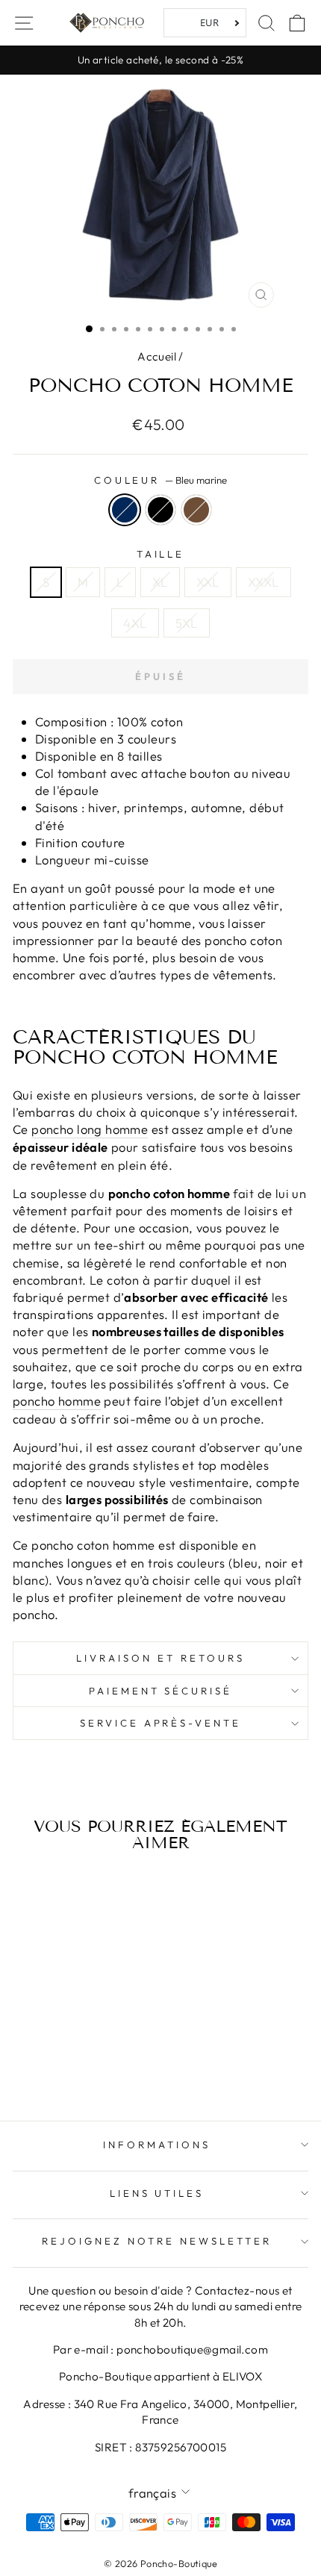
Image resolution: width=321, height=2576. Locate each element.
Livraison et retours (160, 1658)
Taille (161, 554)
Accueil (157, 356)
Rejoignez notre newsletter (156, 2241)
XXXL (264, 582)
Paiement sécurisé (161, 1691)
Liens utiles (157, 2193)
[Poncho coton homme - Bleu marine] (52, 2051)
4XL (135, 623)
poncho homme (57, 1401)
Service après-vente (161, 1723)
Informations (157, 2145)
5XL (187, 623)
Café (196, 510)
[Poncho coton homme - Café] (86, 2051)
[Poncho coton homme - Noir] (69, 2051)
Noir (160, 510)
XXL (208, 582)
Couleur (161, 480)
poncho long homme (90, 1129)
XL (160, 582)
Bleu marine (125, 510)
